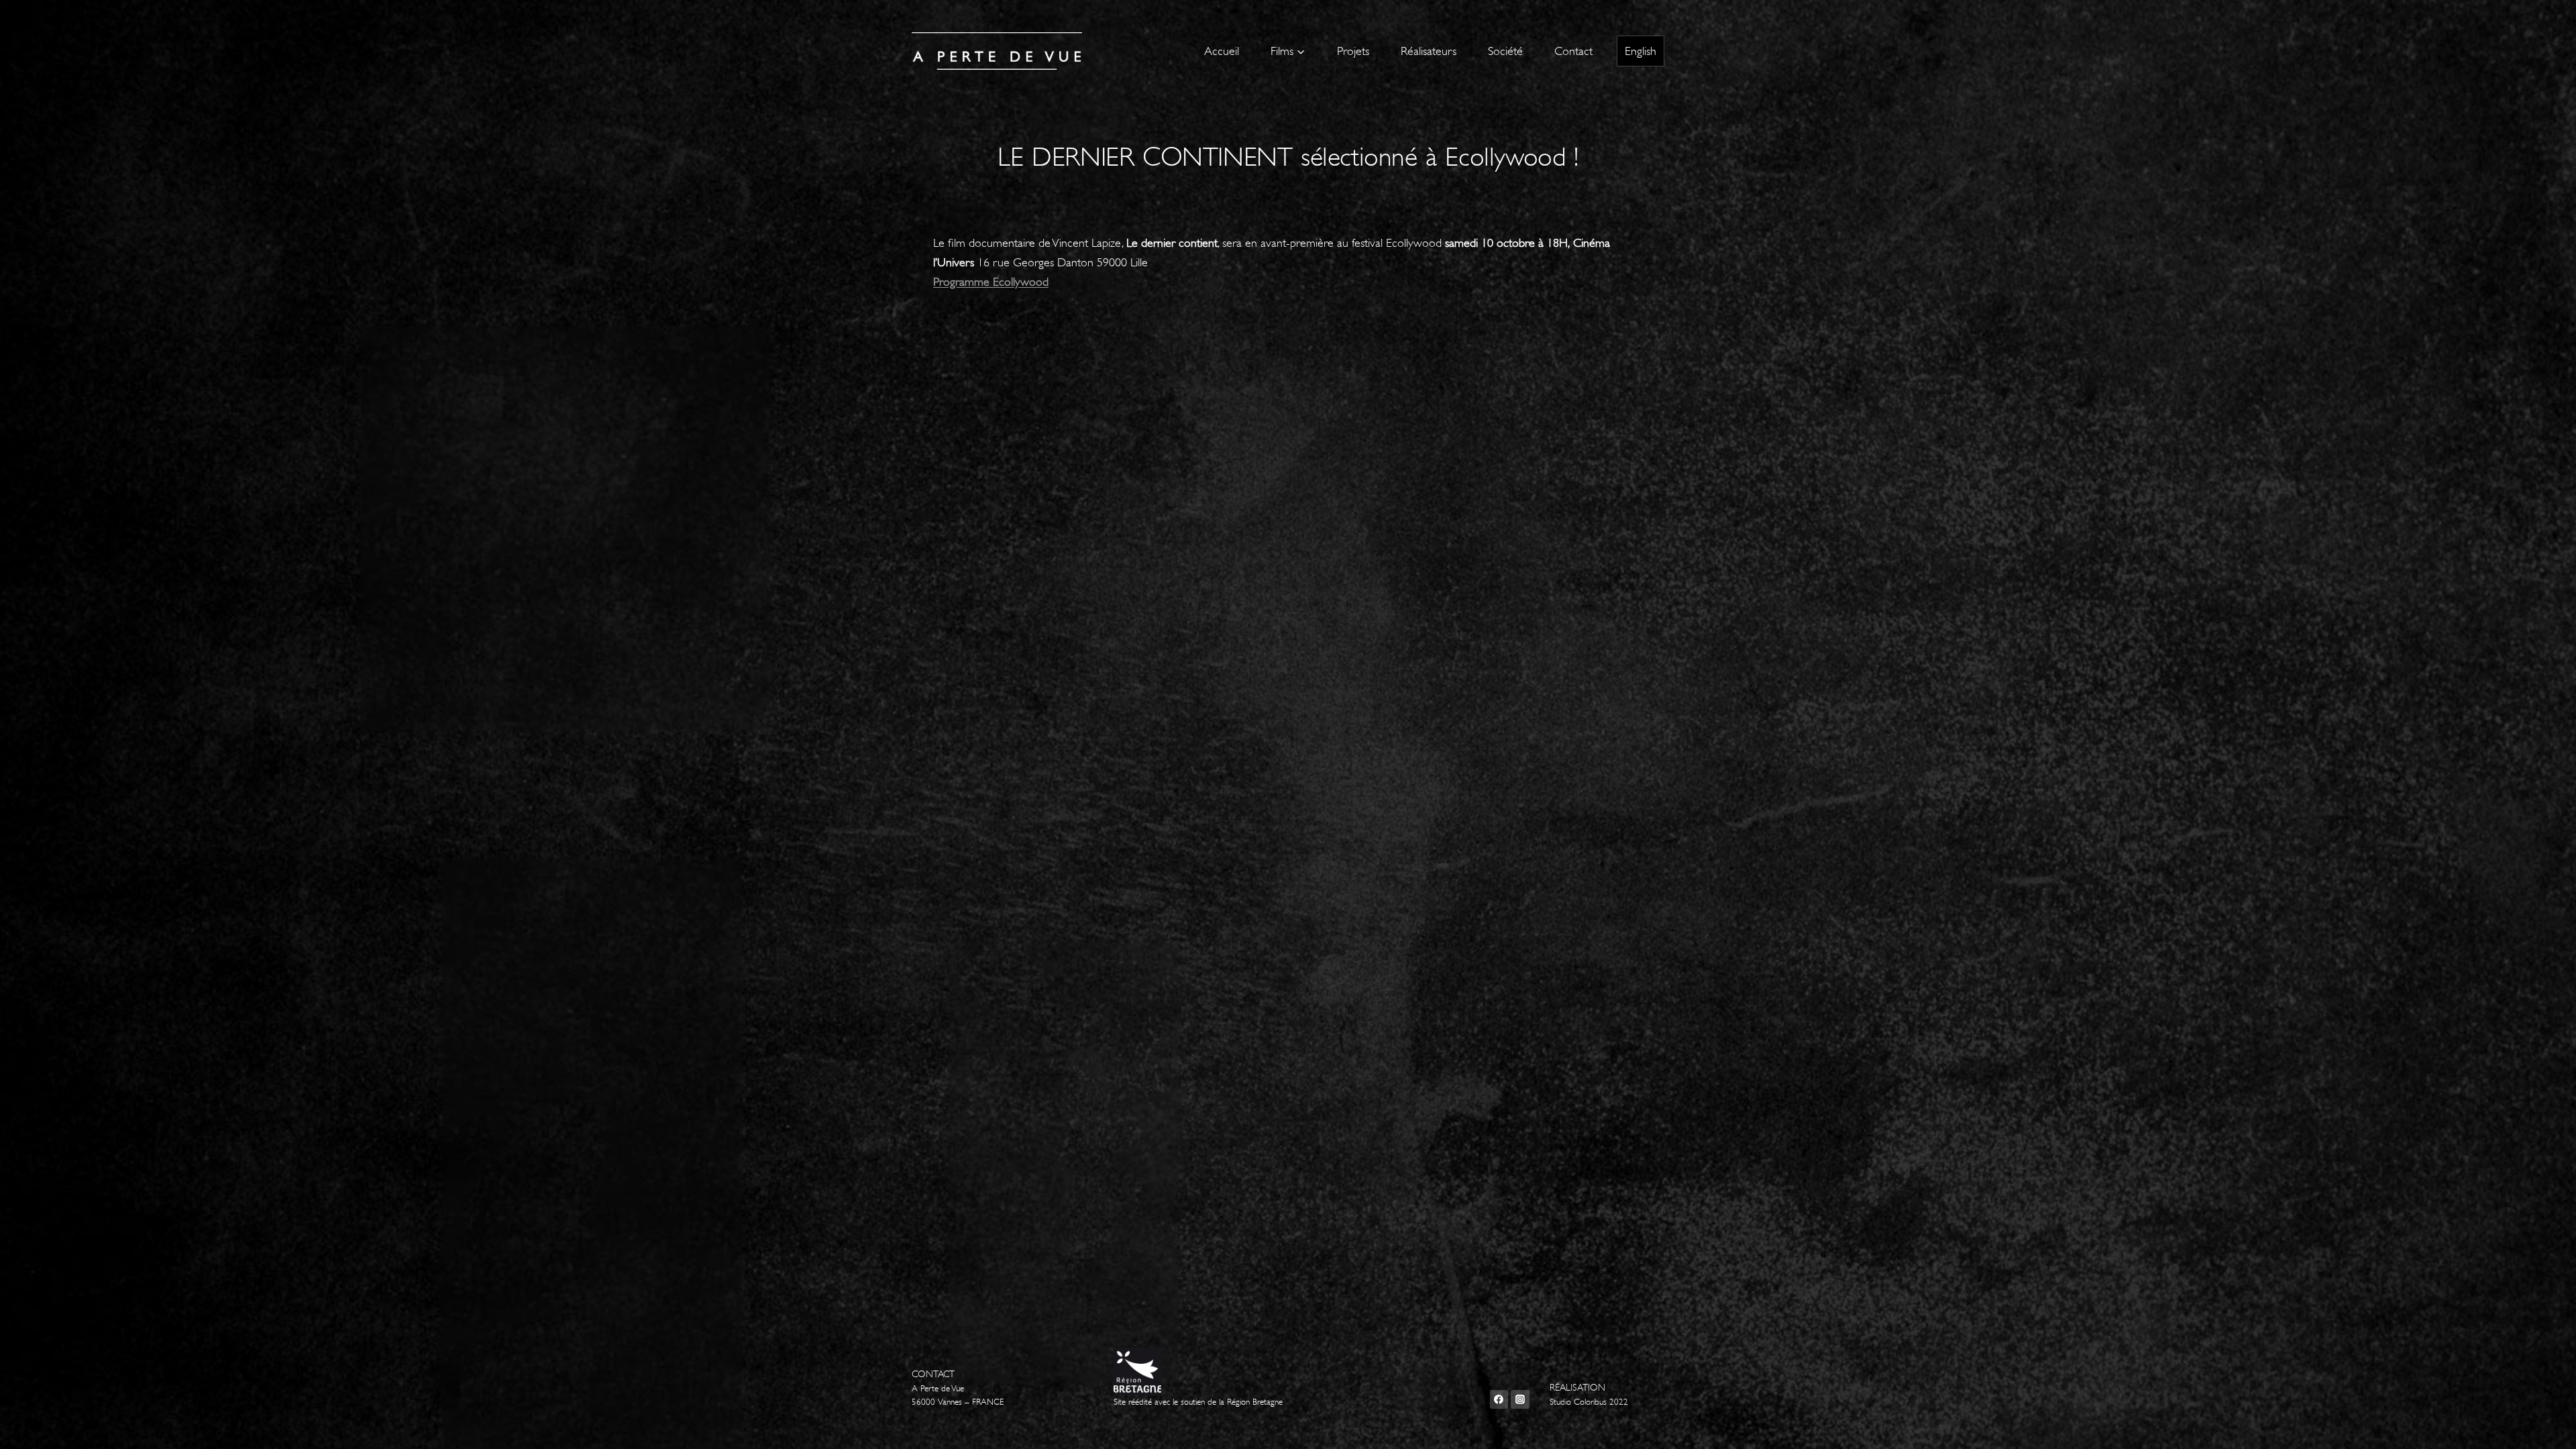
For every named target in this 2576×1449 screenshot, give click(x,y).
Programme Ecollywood (991, 282)
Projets (1353, 51)
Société (1505, 51)
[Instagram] (1520, 1399)
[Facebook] (1499, 1399)
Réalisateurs (1429, 51)
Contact (1573, 51)
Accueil (1222, 51)
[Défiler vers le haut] (2545, 1425)
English (1641, 51)
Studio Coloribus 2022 (1589, 1402)
